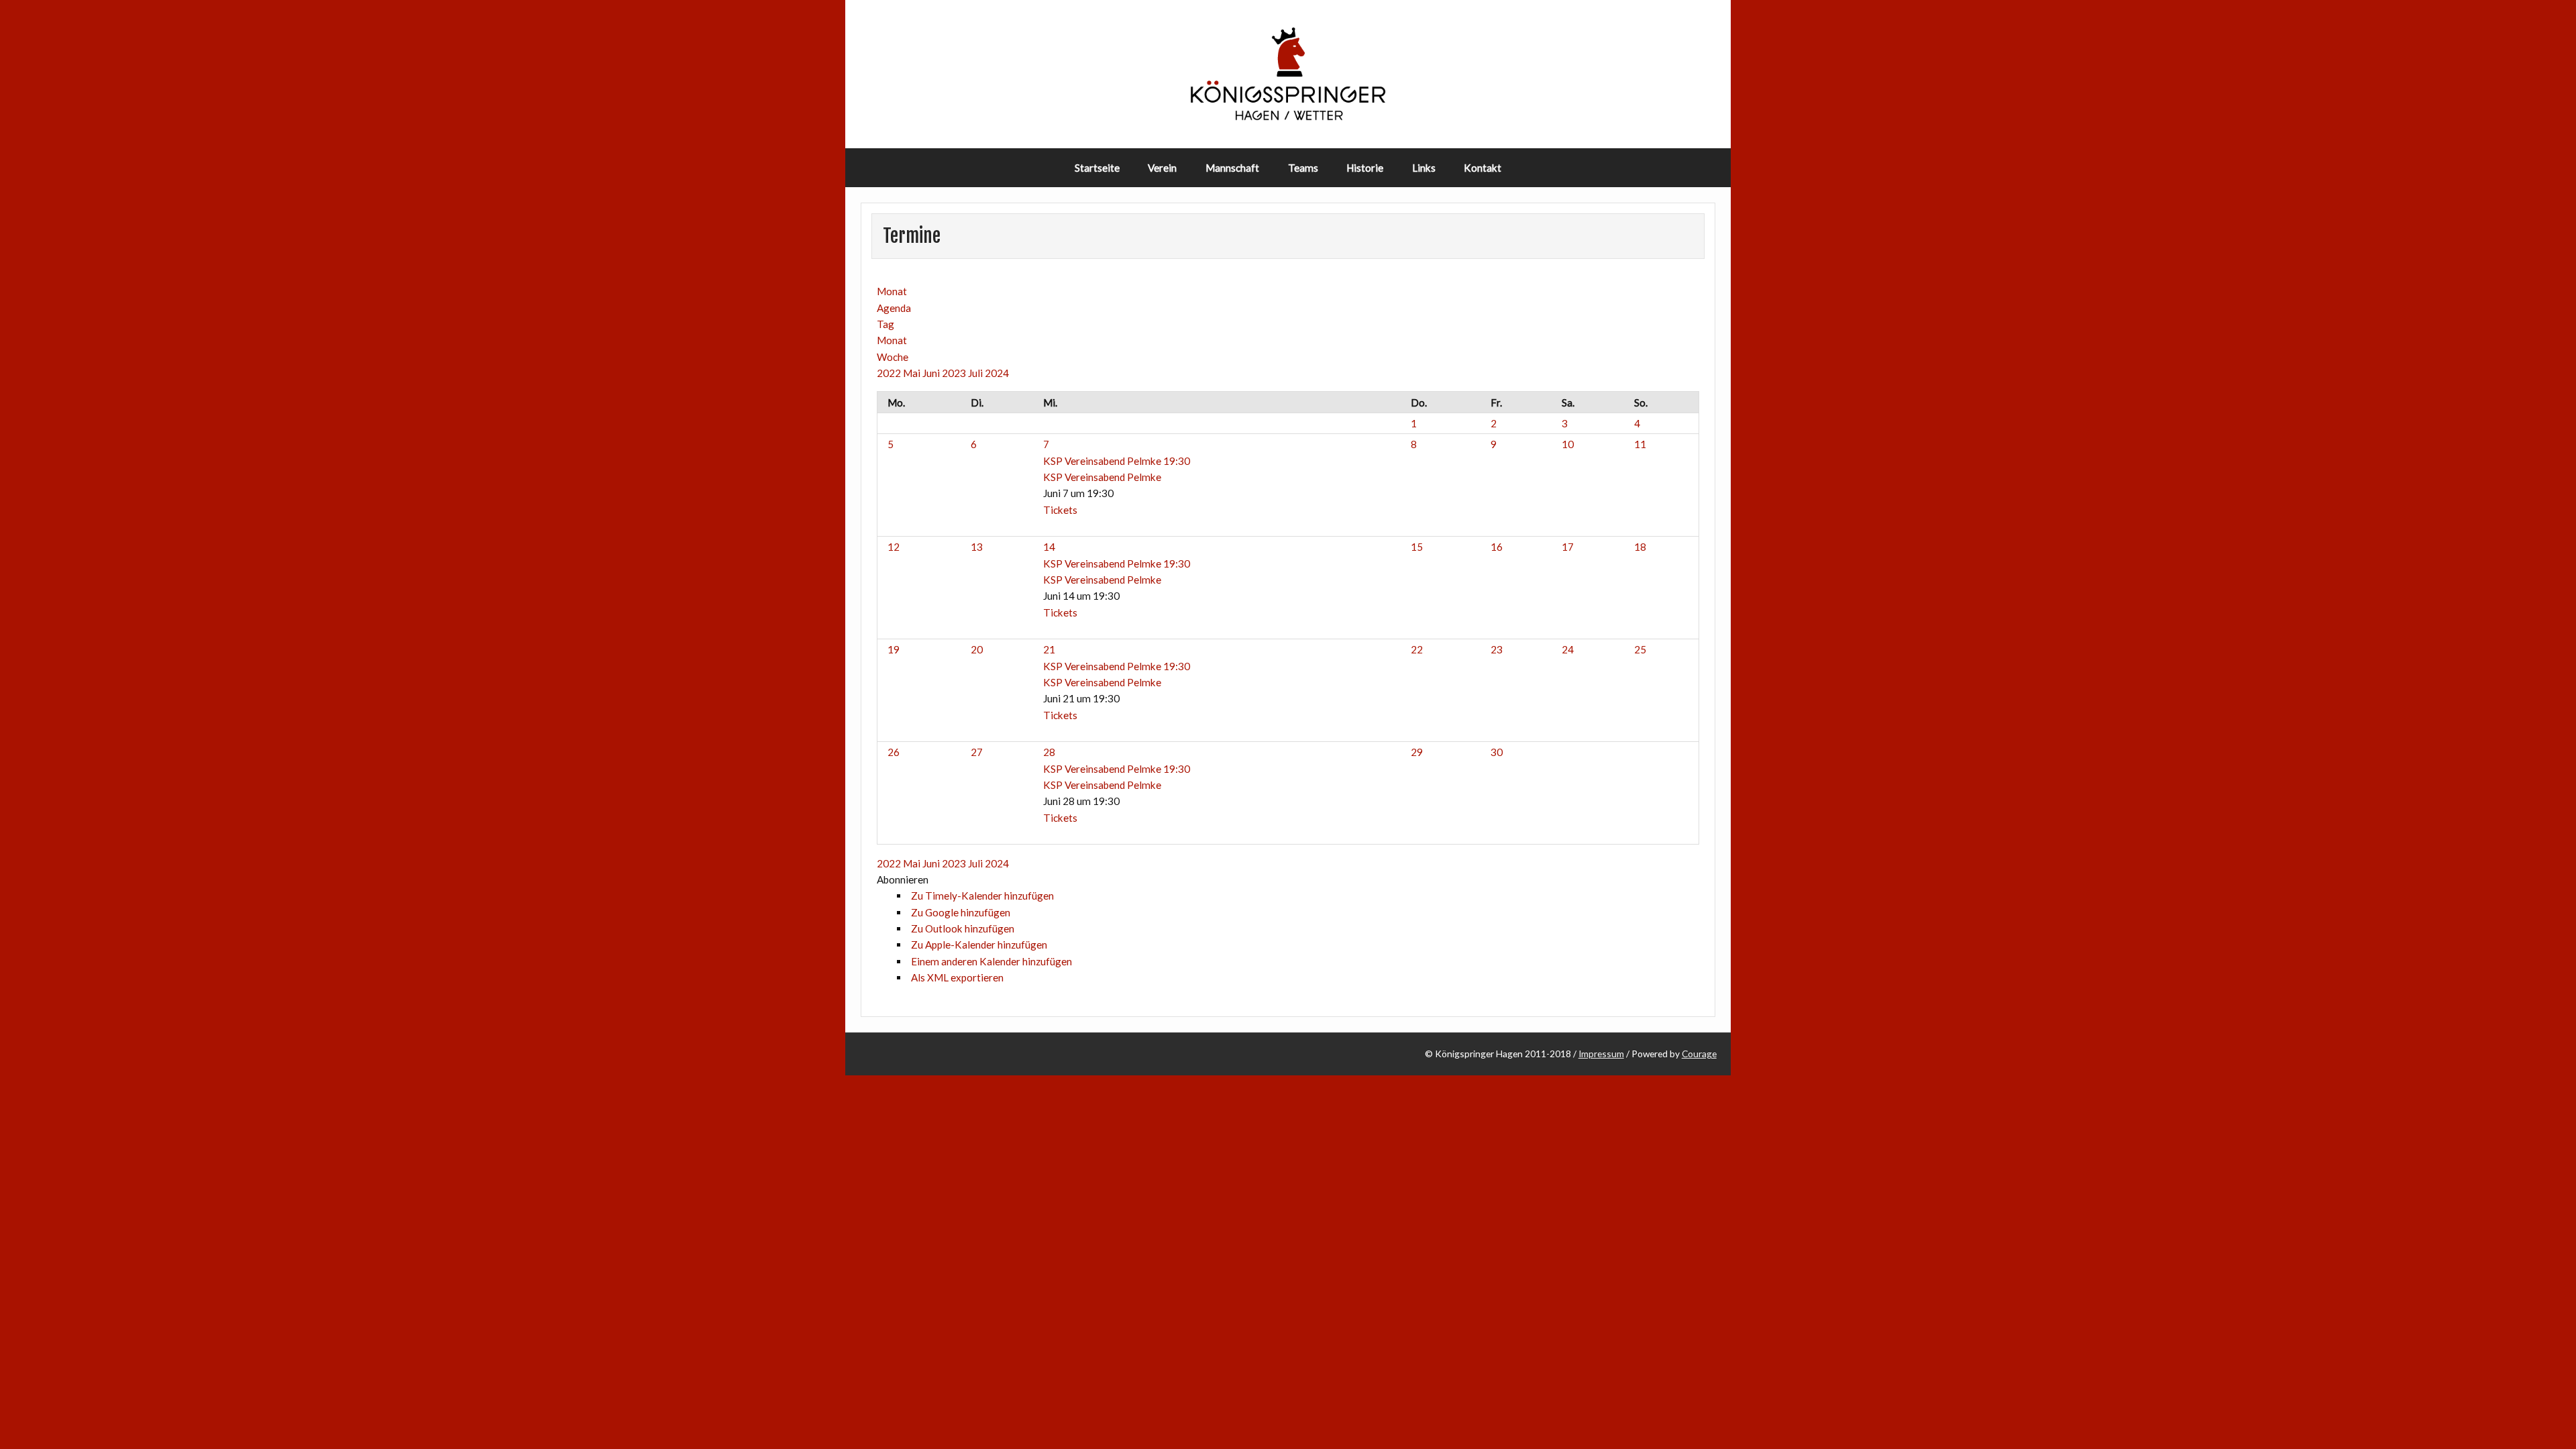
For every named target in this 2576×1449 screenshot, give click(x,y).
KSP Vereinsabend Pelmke (1102, 477)
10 (1568, 444)
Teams (1303, 168)
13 (977, 547)
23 (1497, 649)
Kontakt (1483, 168)
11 (1640, 444)
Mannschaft (1232, 168)
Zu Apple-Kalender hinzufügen (979, 945)
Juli (976, 373)
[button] (903, 879)
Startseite (1097, 168)
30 (1497, 752)
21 (1049, 649)
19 (894, 649)
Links (1424, 168)
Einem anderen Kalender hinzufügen (991, 961)
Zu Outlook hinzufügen (963, 928)
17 (1568, 547)
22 (1417, 649)
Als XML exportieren (957, 977)
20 (977, 649)
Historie (1365, 168)
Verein (1162, 168)
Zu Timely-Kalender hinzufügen (982, 896)
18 (1640, 547)
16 (1497, 547)
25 (1640, 649)
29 (1417, 752)
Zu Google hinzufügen (961, 912)
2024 (997, 373)
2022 (890, 373)
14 (1049, 547)
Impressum (1601, 1054)
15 (1417, 547)
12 (894, 547)
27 (977, 752)
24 (1568, 649)
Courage (1699, 1054)
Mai (913, 373)
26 (894, 752)
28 (1049, 752)
